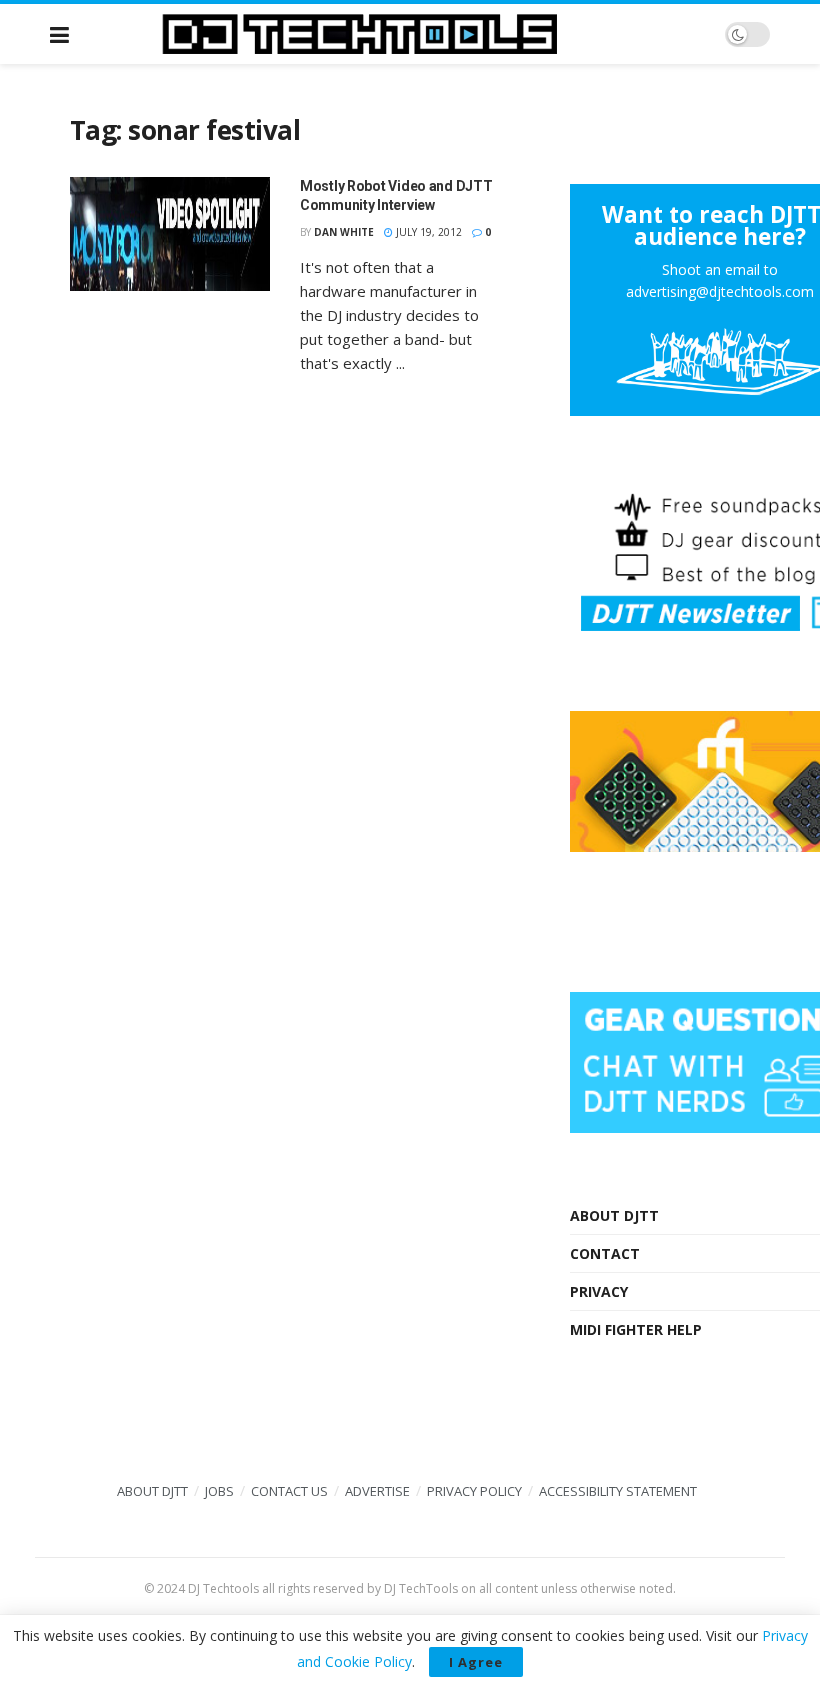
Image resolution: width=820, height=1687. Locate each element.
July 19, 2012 (427, 232)
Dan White (344, 232)
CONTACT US (289, 1491)
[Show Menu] (59, 34)
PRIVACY (599, 1291)
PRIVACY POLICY (474, 1491)
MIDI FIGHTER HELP (636, 1329)
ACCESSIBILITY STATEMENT (618, 1491)
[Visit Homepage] (397, 34)
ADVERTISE (377, 1491)
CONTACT (605, 1253)
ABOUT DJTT (614, 1215)
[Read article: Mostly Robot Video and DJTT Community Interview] (170, 234)
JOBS (219, 1491)
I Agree (476, 1662)
